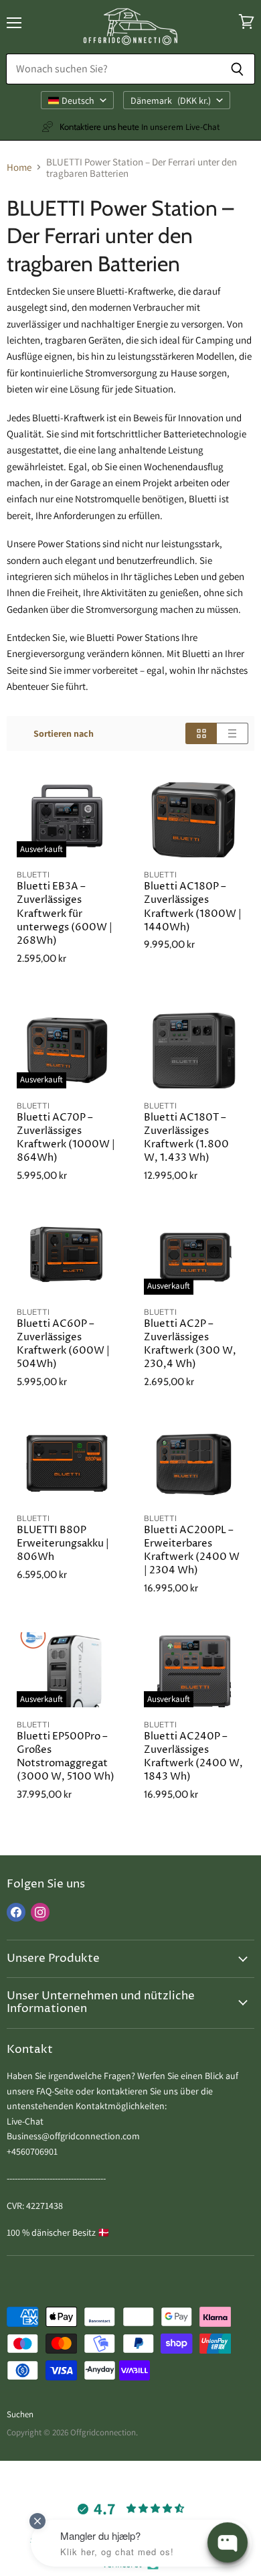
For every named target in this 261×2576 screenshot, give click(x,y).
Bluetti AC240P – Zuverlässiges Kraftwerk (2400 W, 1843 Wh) (193, 1757)
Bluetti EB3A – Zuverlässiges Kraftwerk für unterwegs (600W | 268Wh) (65, 914)
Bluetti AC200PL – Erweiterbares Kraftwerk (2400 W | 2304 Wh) (192, 1550)
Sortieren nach (64, 733)
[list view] (233, 733)
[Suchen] (237, 69)
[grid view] (201, 733)
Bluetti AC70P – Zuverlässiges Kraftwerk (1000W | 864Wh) (66, 1138)
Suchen (20, 2414)
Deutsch (78, 100)
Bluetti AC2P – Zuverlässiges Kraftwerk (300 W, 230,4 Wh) (190, 1344)
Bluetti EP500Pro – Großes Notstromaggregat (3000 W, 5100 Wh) (66, 1757)
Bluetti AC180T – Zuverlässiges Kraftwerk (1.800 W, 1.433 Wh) (186, 1138)
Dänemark (171, 100)
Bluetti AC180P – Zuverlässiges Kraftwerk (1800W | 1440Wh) (193, 907)
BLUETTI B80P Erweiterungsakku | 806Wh (63, 1544)
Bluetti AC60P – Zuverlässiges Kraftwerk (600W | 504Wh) (63, 1344)
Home (19, 167)
